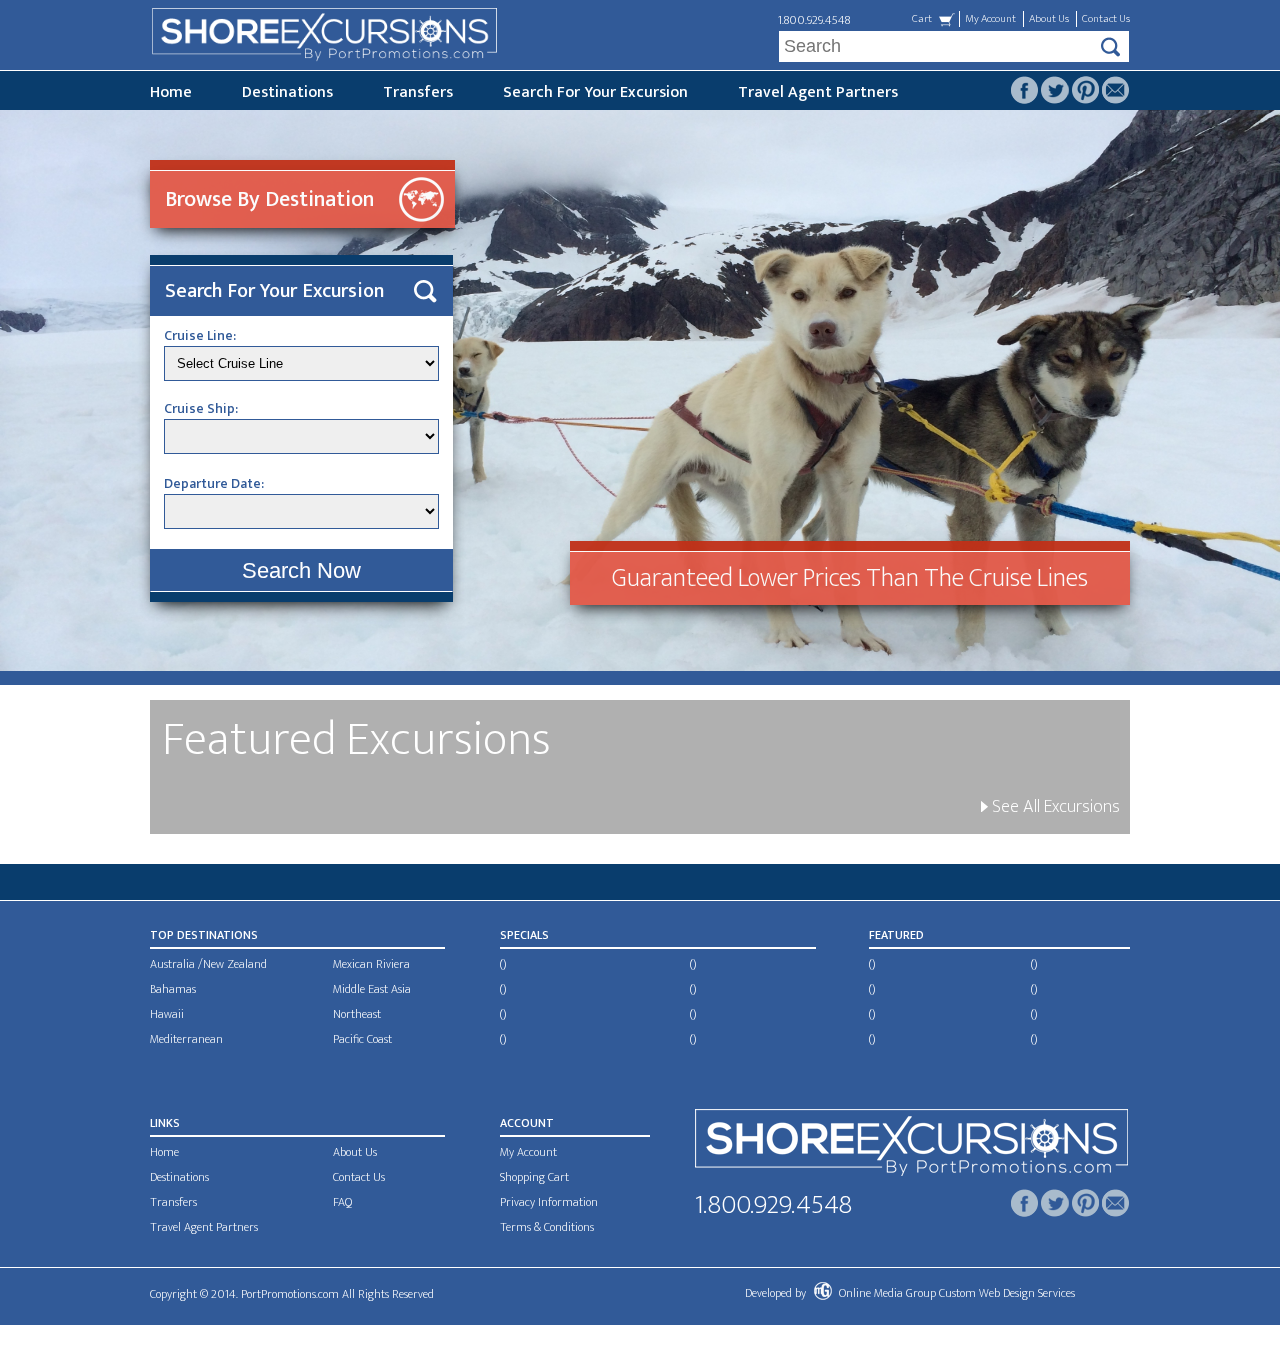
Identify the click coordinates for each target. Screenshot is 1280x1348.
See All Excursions (1054, 807)
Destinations (287, 92)
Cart (922, 19)
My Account (990, 19)
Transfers (418, 92)
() (503, 964)
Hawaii (167, 1014)
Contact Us (1106, 19)
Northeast (357, 1014)
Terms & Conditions (547, 1227)
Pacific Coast (362, 1039)
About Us (1049, 19)
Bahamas (173, 989)
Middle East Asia (372, 989)
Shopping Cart (534, 1177)
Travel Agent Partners (818, 92)
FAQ (342, 1202)
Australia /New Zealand (208, 964)
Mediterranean (186, 1039)
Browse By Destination (269, 199)
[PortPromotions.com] (911, 1146)
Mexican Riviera (371, 964)
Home (171, 92)
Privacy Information (549, 1202)
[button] (301, 570)
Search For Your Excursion (595, 92)
